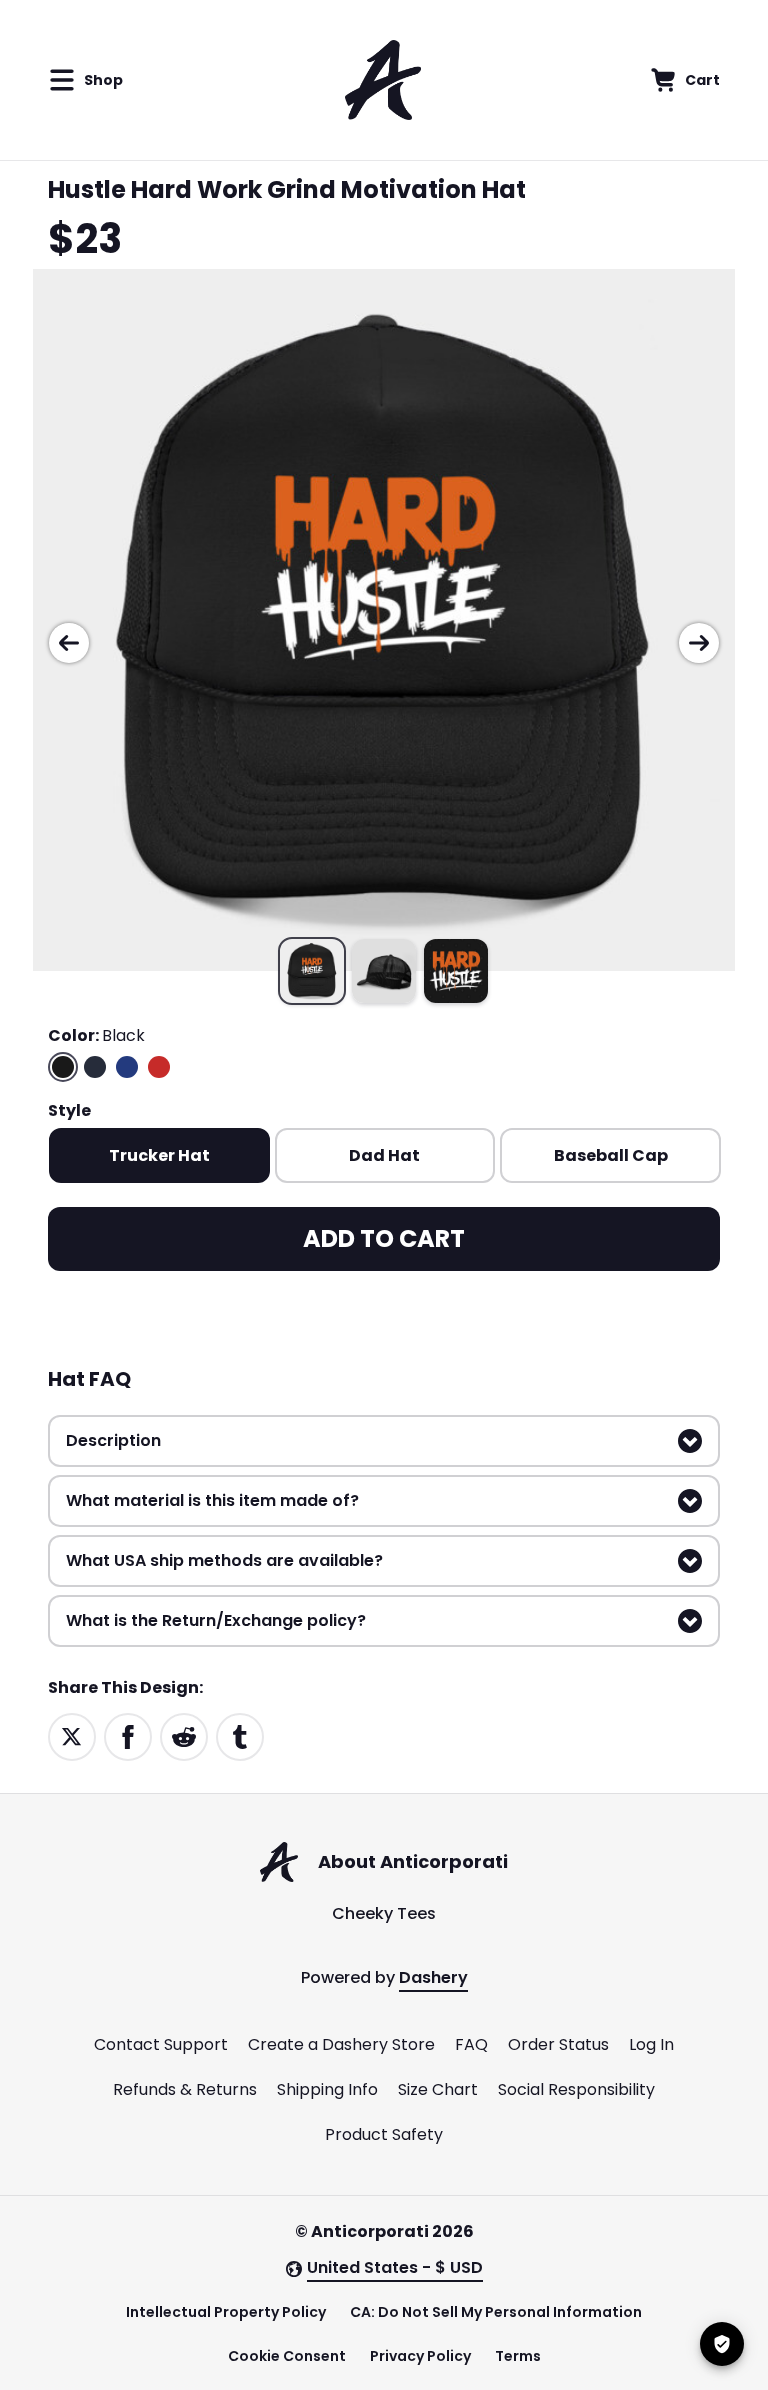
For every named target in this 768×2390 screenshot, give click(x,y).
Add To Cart (384, 1238)
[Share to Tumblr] (240, 1736)
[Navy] (95, 1067)
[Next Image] (699, 643)
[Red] (159, 1067)
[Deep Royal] (127, 1067)
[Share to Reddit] (184, 1736)
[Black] (63, 1067)
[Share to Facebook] (128, 1736)
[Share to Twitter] (72, 1736)
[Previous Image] (69, 643)
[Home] (383, 80)
